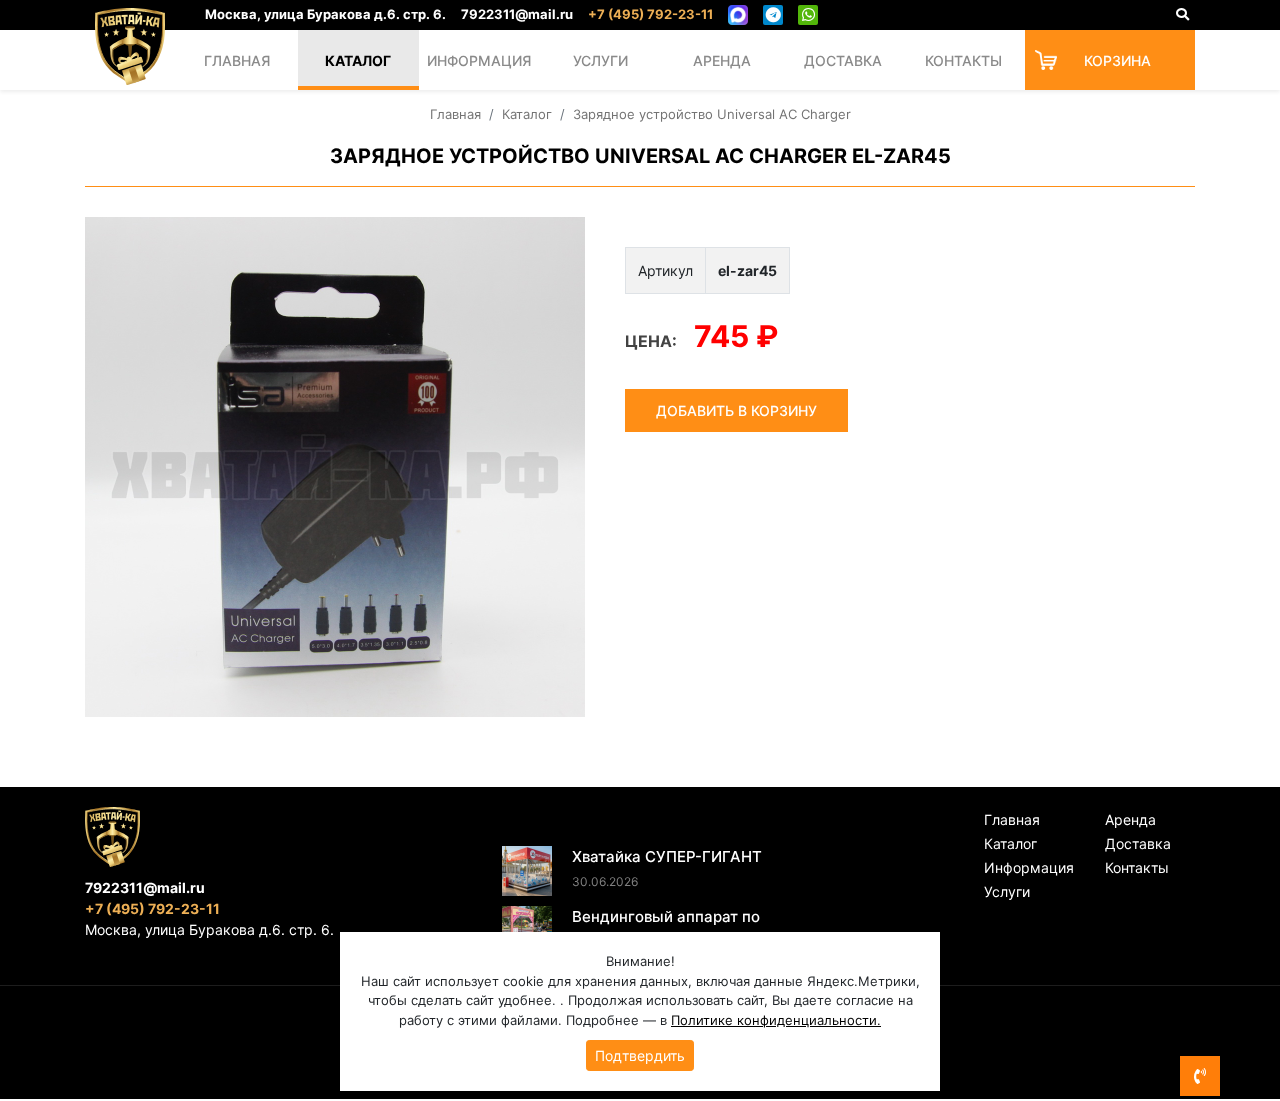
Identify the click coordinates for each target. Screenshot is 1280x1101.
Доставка (843, 60)
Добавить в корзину (736, 410)
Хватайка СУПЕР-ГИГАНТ (667, 856)
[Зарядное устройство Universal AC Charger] (335, 467)
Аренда (722, 60)
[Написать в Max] (738, 15)
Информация (479, 60)
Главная (237, 60)
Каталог (358, 60)
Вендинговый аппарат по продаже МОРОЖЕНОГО (666, 928)
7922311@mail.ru (517, 14)
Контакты (963, 60)
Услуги (600, 60)
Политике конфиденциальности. (776, 1020)
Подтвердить (640, 1055)
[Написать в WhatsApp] (808, 15)
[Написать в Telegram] (773, 15)
